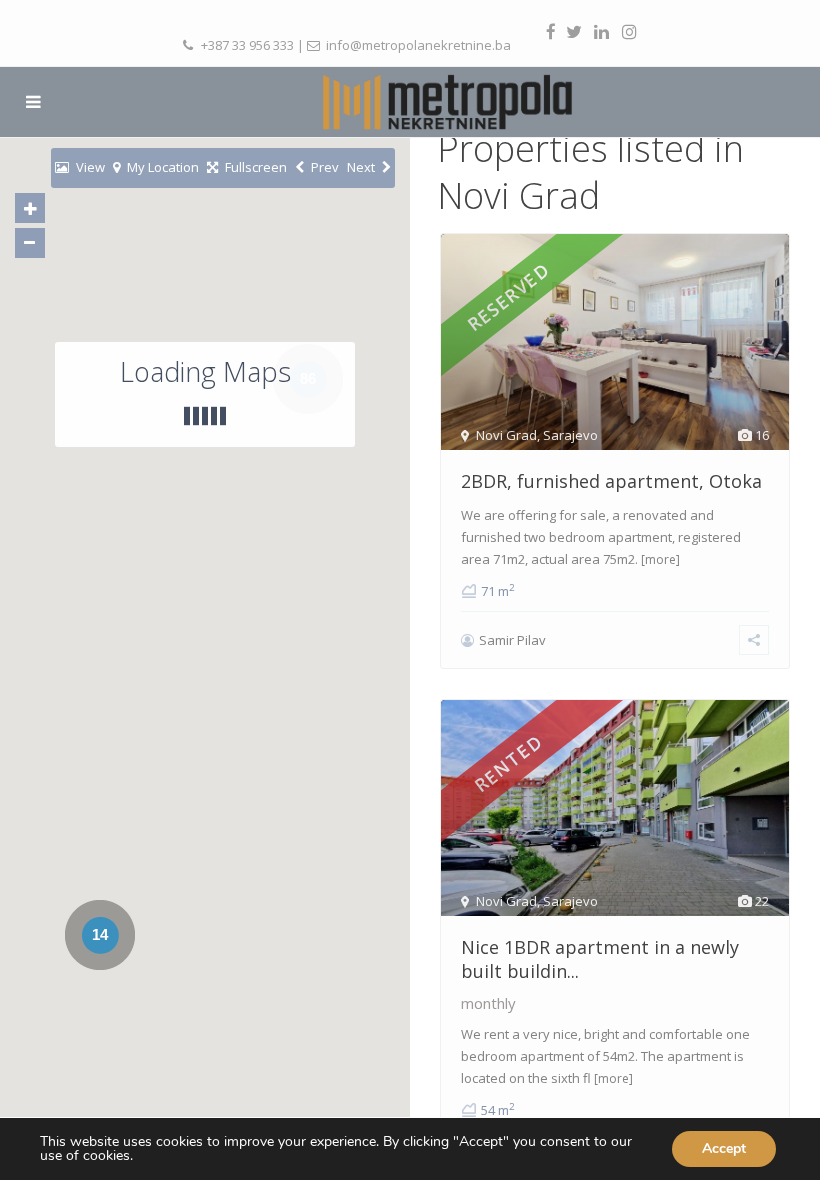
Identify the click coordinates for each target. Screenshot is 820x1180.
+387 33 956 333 (247, 45)
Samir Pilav (512, 640)
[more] (660, 559)
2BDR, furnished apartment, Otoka (611, 481)
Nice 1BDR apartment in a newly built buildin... (600, 958)
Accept (724, 1148)
